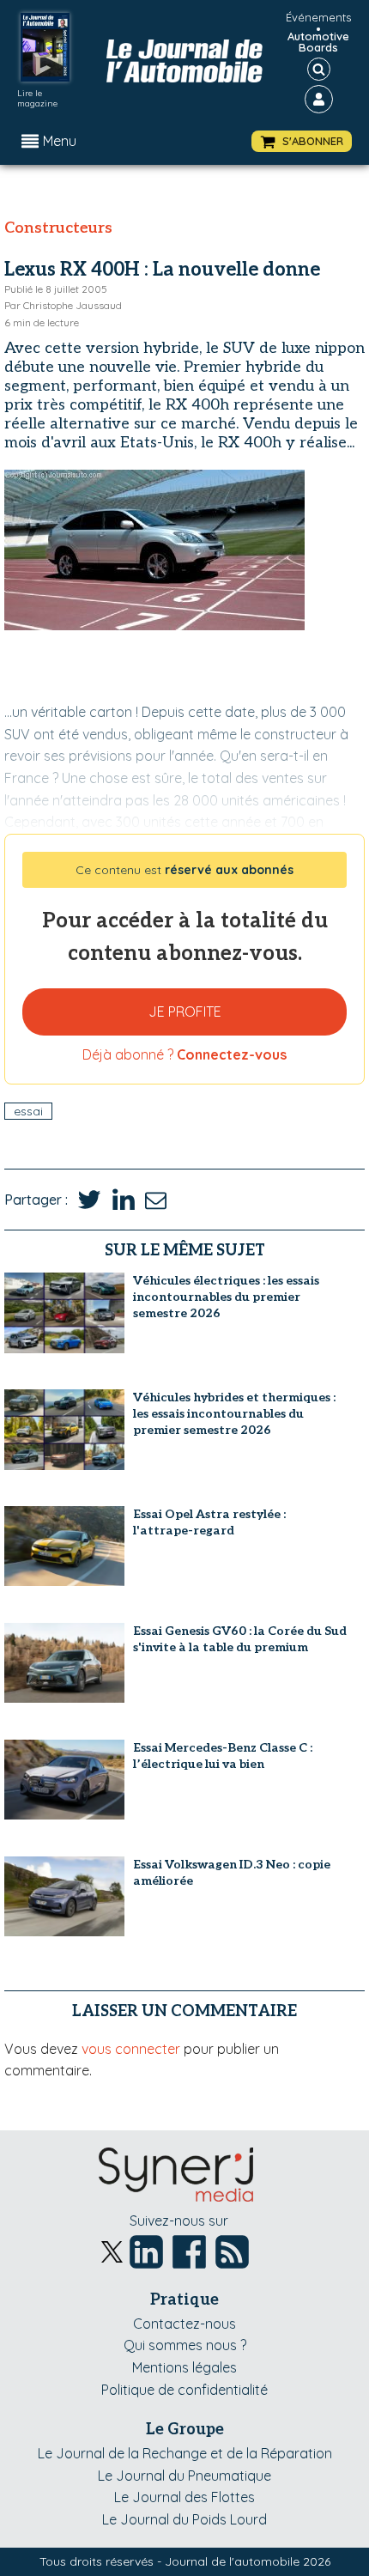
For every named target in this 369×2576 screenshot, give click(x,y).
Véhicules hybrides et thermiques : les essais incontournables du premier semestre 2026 (234, 1414)
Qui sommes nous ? (185, 2345)
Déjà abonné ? (184, 1054)
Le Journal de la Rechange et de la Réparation (185, 2453)
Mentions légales (184, 2367)
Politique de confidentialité (184, 2390)
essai (28, 1111)
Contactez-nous (184, 2324)
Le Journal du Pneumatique (184, 2476)
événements (318, 17)
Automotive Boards (318, 42)
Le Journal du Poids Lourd (184, 2519)
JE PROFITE (185, 1012)
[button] (302, 141)
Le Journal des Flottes (184, 2497)
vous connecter (131, 2049)
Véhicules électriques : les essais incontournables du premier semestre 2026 (226, 1297)
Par (63, 305)
